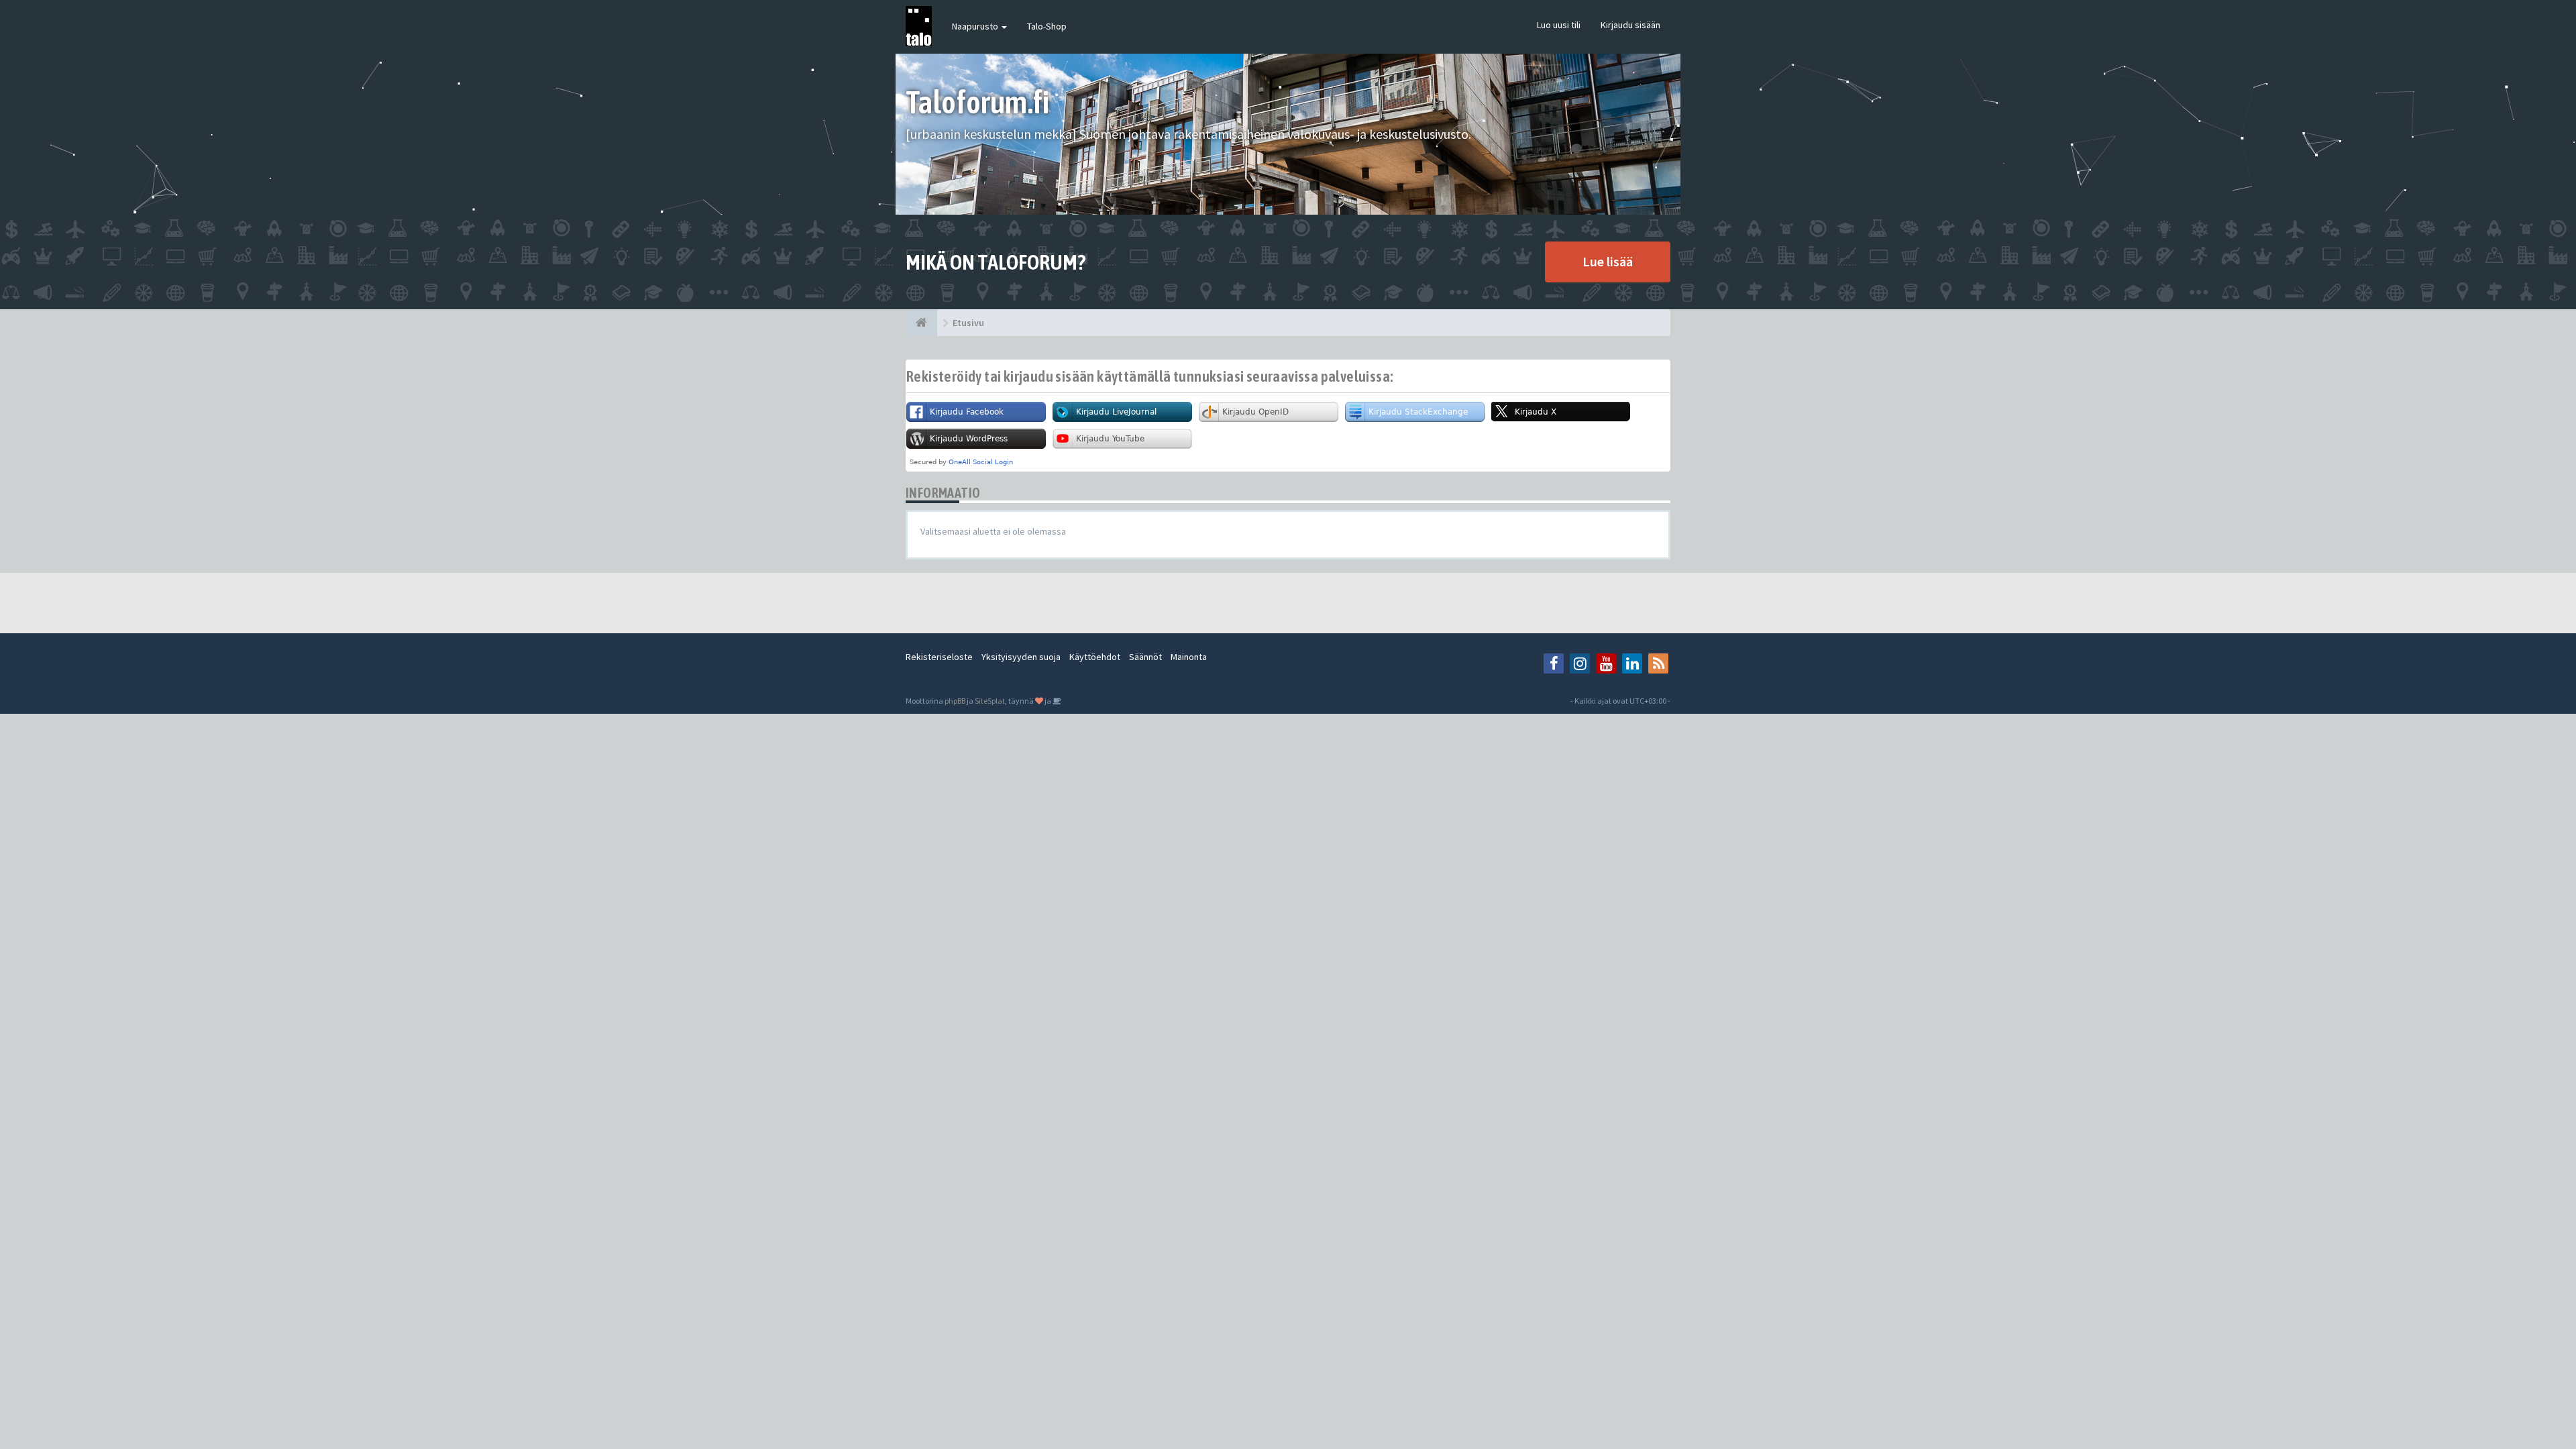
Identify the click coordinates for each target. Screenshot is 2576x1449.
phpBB (955, 701)
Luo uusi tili (1559, 25)
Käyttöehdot (1095, 657)
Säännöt (1145, 657)
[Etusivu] (921, 323)
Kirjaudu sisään (1630, 25)
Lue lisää (1608, 261)
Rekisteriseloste (939, 657)
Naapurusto (976, 26)
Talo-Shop (1047, 26)
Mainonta (1189, 657)
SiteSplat (990, 701)
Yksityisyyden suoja (1021, 657)
